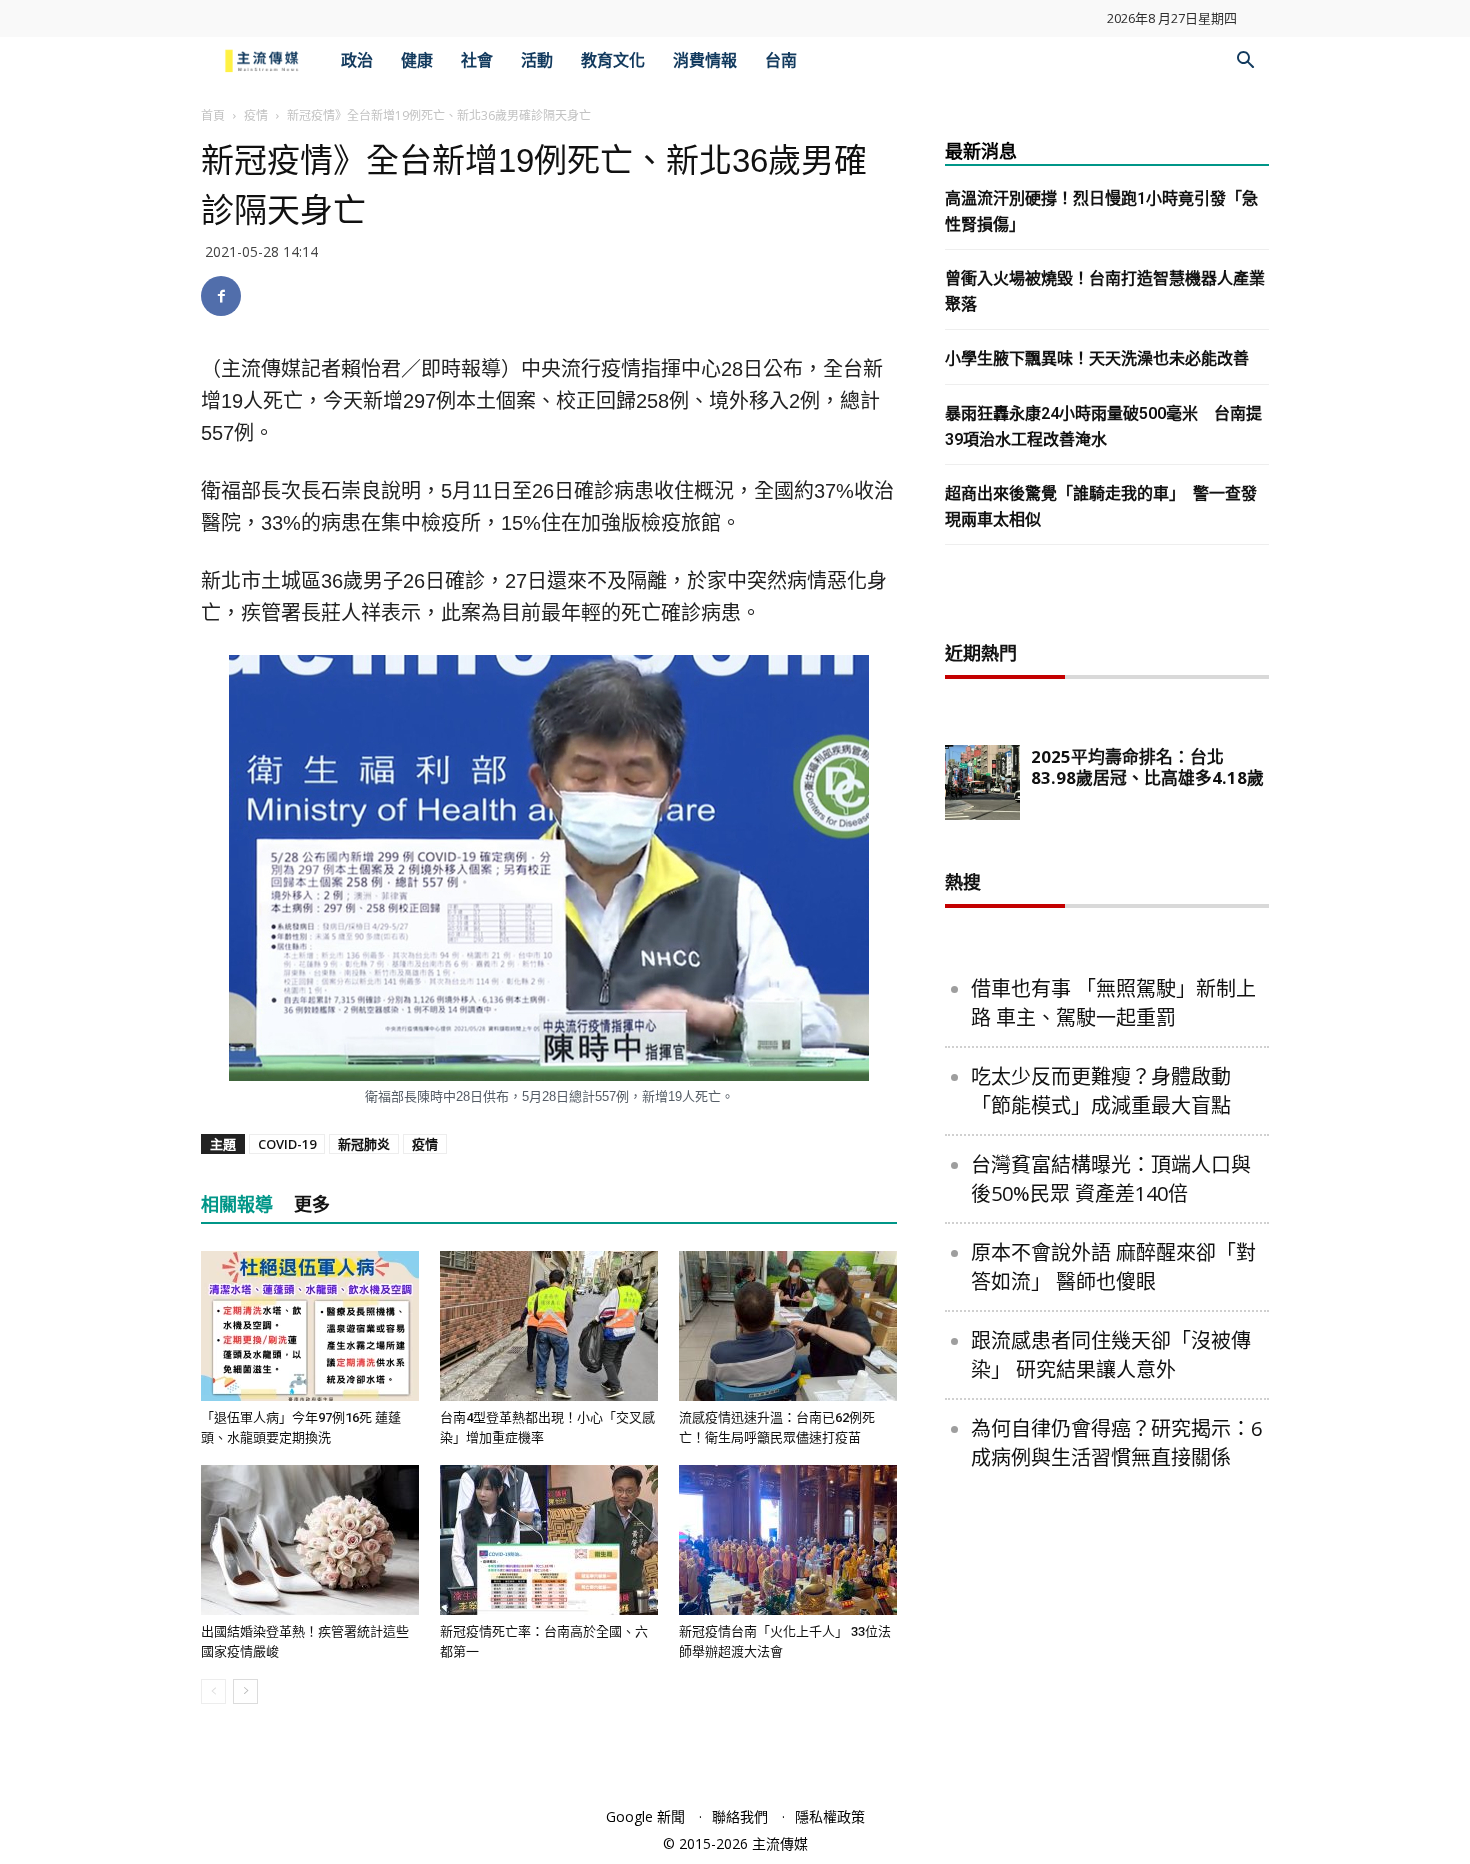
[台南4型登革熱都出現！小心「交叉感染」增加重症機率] (549, 1326)
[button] (1245, 62)
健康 (417, 60)
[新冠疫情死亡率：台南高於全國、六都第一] (549, 1540)
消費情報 (705, 60)
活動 (537, 60)
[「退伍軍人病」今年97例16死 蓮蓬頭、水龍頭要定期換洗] (310, 1326)
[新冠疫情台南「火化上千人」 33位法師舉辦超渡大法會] (788, 1540)
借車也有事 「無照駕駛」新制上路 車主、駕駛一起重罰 (1113, 1003)
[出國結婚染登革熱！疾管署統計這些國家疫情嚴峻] (310, 1540)
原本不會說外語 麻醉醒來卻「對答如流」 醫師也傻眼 (1113, 1267)
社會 (477, 60)
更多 (312, 1204)
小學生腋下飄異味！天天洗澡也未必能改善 (1097, 358)
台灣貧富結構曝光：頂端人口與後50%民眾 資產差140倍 (1111, 1179)
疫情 (256, 115)
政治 (357, 60)
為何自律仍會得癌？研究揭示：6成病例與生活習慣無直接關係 (1116, 1443)
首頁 (213, 115)
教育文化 (613, 60)
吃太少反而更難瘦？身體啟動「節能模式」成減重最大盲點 (1101, 1091)
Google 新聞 (645, 1816)
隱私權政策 (830, 1816)
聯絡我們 (740, 1816)
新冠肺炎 (364, 1144)
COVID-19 (287, 1144)
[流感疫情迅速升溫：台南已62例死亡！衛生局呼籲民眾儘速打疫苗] (788, 1326)
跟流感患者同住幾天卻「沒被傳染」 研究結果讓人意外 (1111, 1355)
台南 (781, 60)
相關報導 (237, 1204)
